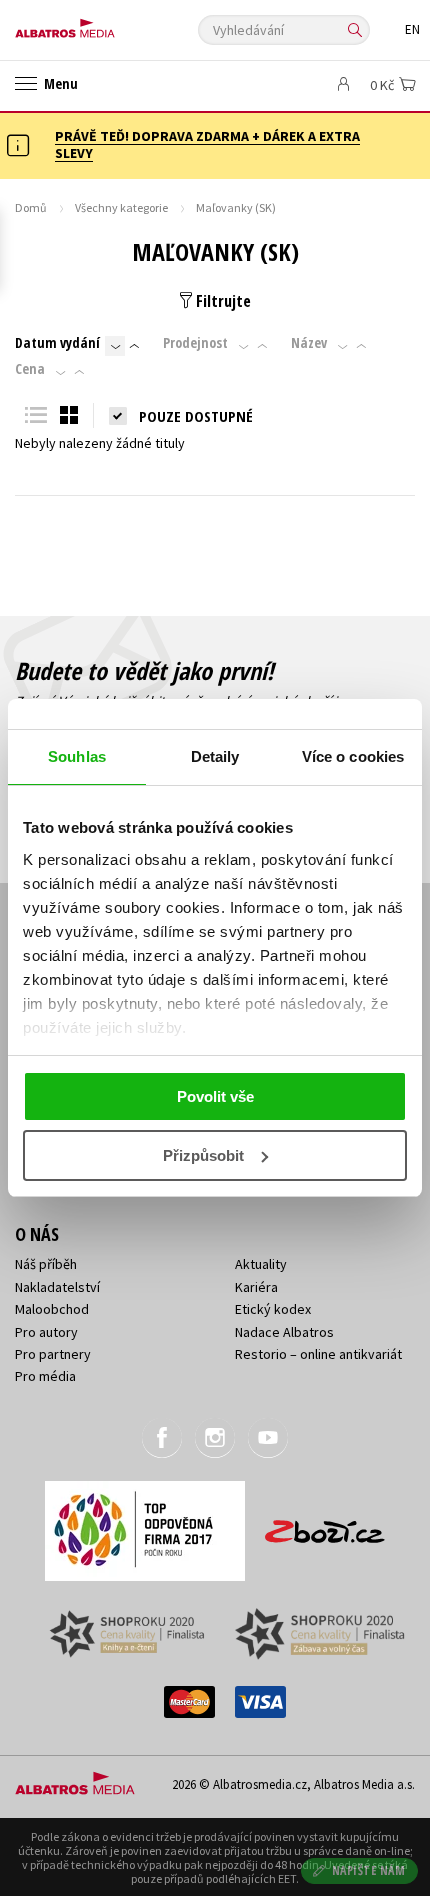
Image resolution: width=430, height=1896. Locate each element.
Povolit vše (215, 1096)
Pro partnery (53, 1354)
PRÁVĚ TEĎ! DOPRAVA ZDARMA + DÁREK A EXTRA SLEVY (207, 144)
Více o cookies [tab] (353, 756)
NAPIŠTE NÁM (369, 1870)
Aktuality (261, 1264)
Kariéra (256, 1287)
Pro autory (46, 1332)
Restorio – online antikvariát (318, 1354)
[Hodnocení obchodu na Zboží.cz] (325, 1524)
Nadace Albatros (284, 1332)
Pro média (45, 1376)
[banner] (105, 23)
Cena (30, 369)
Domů (31, 207)
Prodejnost (195, 343)
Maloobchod (52, 1309)
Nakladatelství (57, 1287)
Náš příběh (46, 1264)
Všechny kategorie (121, 207)
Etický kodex (273, 1309)
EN (412, 29)
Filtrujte (221, 301)
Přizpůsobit (203, 1155)
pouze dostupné (196, 416)
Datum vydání (57, 343)
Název (309, 343)
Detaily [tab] (215, 756)
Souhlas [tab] (77, 756)
